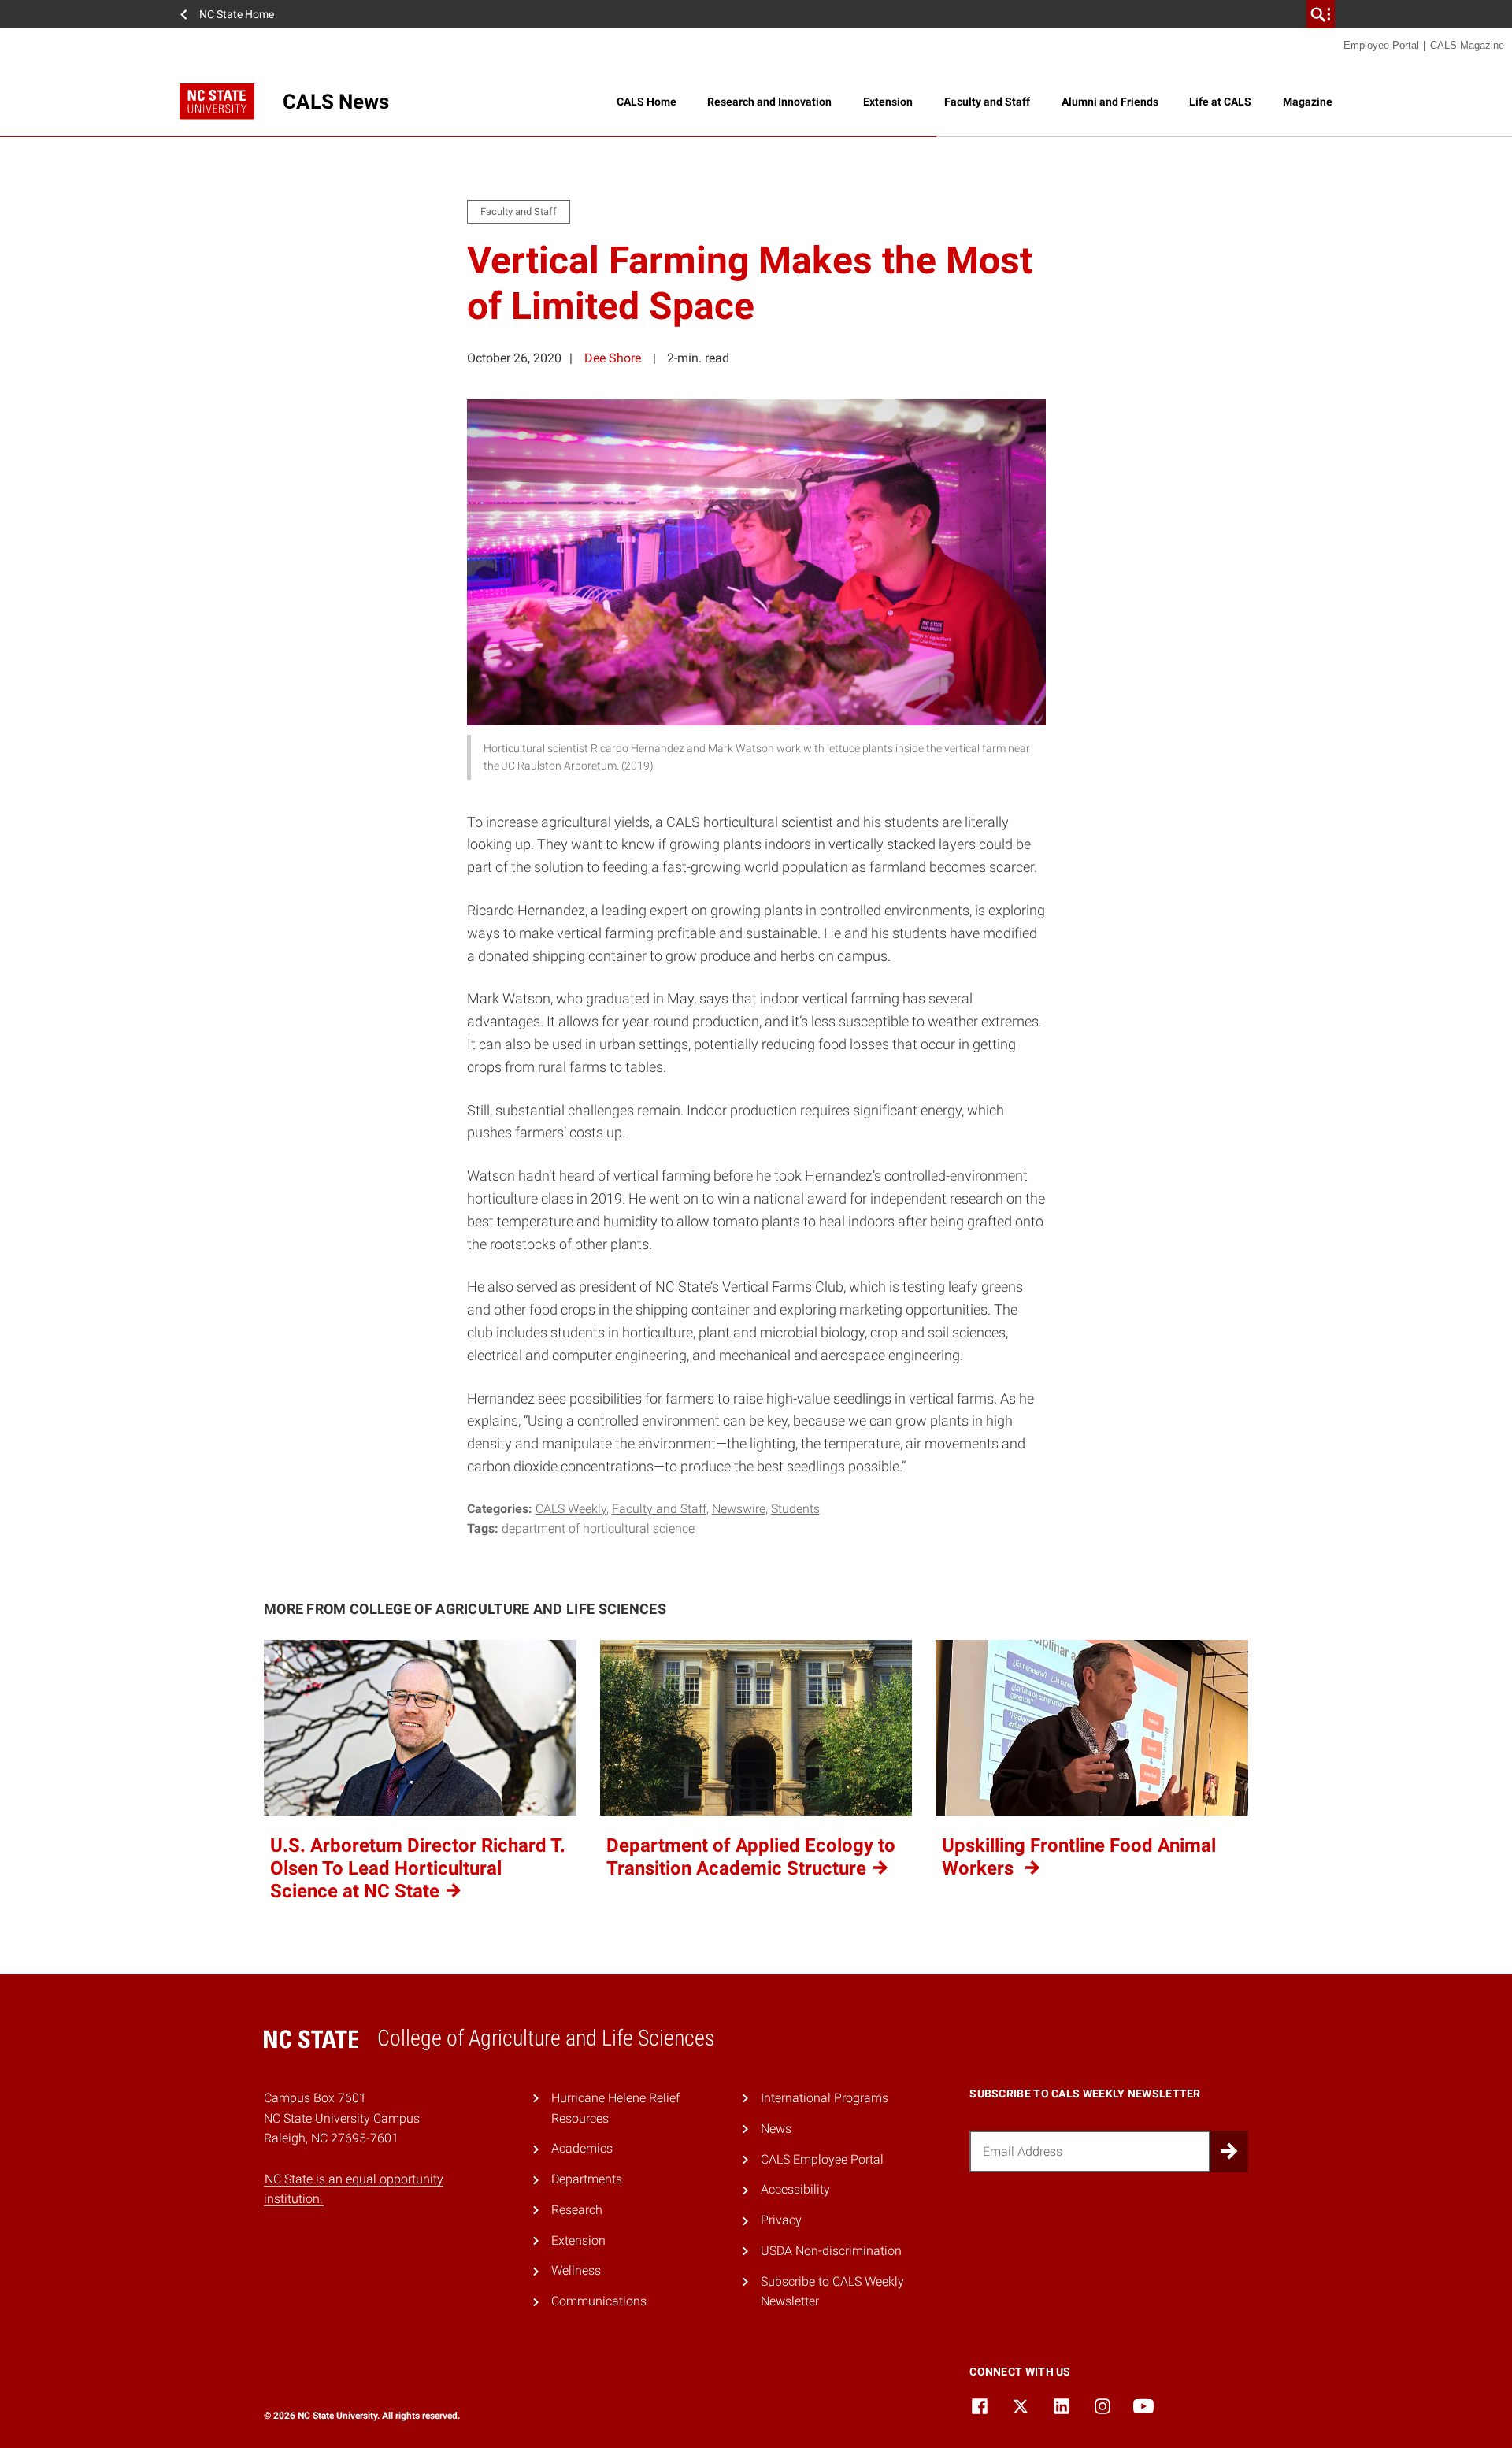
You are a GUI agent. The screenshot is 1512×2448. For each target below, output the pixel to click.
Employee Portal (1381, 45)
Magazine (1308, 102)
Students (795, 1509)
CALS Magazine (1467, 45)
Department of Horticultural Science (598, 1528)
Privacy (781, 2220)
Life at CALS (1220, 102)
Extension (888, 102)
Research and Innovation (769, 102)
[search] (1321, 14)
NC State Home (237, 14)
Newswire (739, 1509)
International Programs (825, 2098)
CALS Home (647, 102)
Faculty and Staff (987, 102)
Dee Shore (613, 358)
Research (577, 2210)
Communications (599, 2301)
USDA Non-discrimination (831, 2251)
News (776, 2129)
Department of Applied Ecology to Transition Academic (751, 1857)
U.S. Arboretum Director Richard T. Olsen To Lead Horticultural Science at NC (418, 1868)
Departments (587, 2179)
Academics (582, 2148)
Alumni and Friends (1110, 102)
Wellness (576, 2270)
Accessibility (795, 2189)
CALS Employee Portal (822, 2159)
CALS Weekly (571, 1509)
